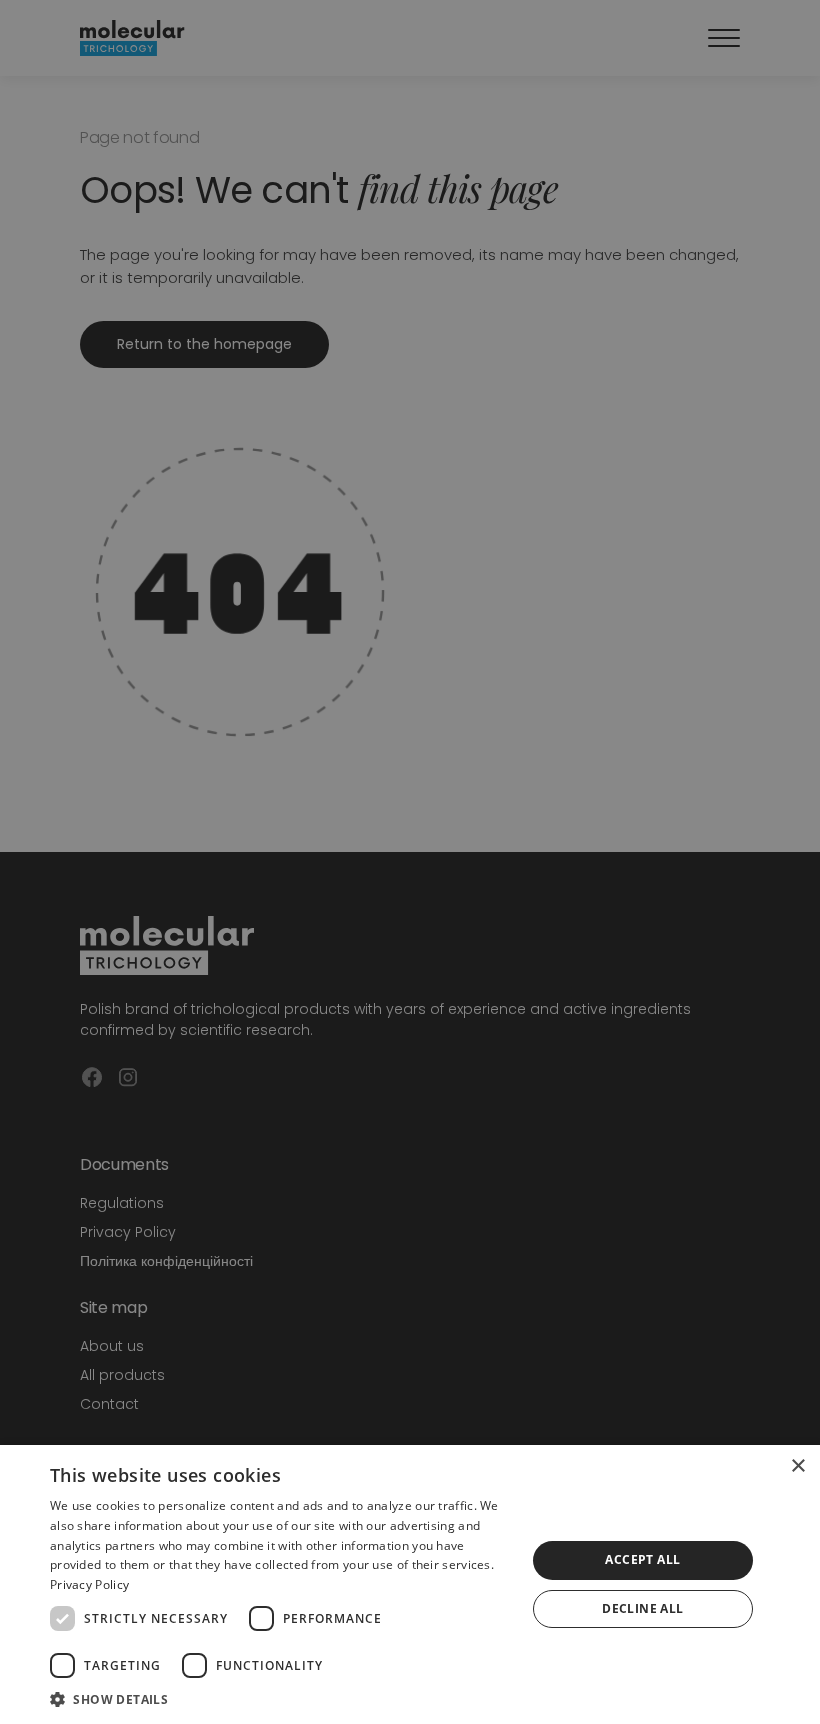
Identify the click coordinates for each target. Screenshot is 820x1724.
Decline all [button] (642, 1608)
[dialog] (410, 1584)
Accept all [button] (642, 1559)
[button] (281, 1699)
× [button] (797, 1466)
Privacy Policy (89, 1584)
